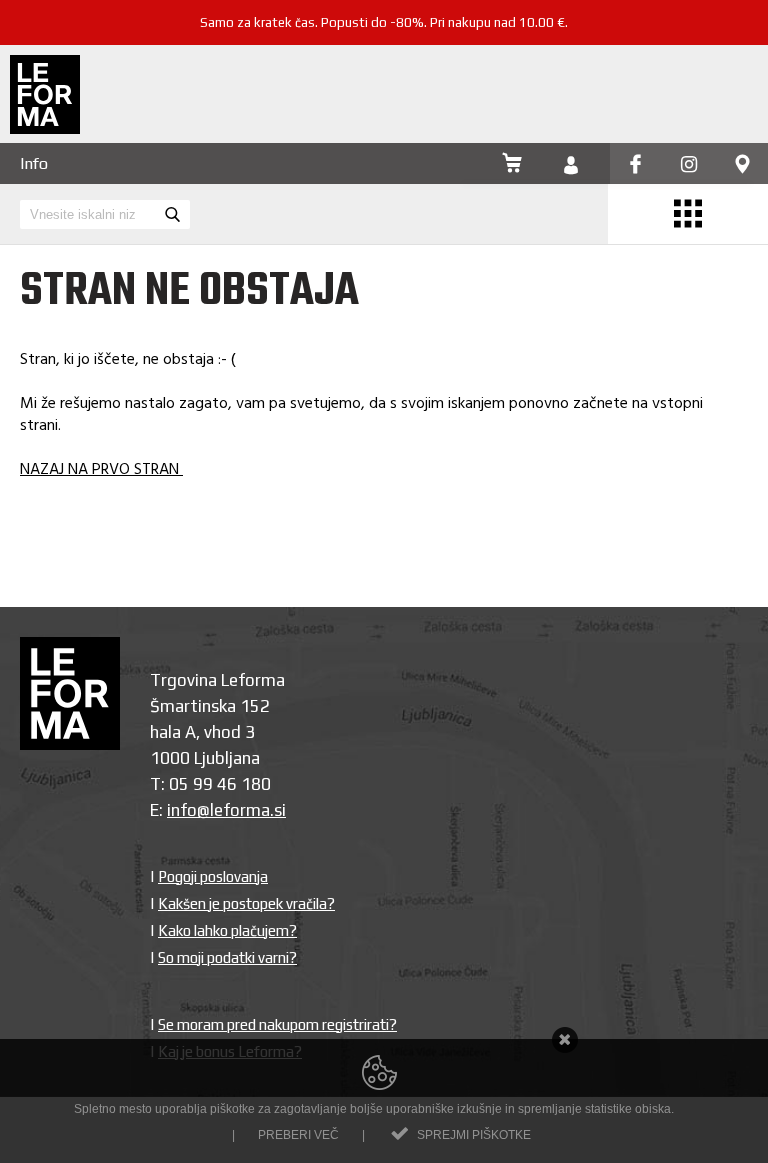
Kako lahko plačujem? (227, 930)
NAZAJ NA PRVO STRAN (101, 470)
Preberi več (298, 1135)
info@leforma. (220, 810)
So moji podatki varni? (227, 957)
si (280, 810)
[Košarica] (512, 165)
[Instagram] (689, 165)
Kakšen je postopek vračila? (246, 903)
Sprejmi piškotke (474, 1135)
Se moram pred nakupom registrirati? (277, 1024)
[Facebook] (635, 165)
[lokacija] (742, 165)
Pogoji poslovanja (213, 876)
